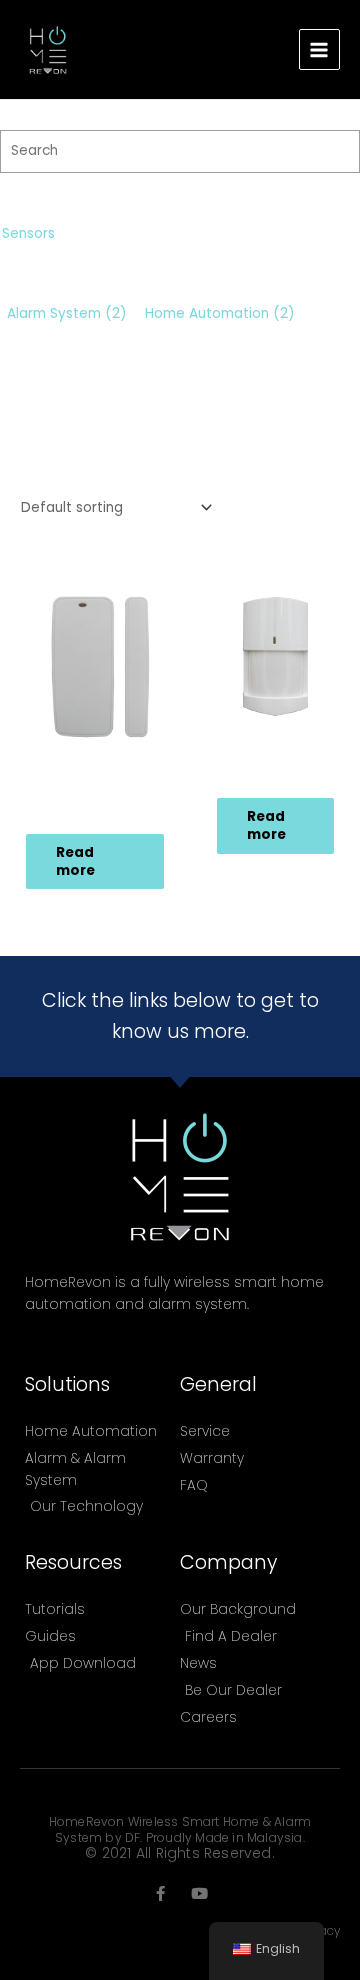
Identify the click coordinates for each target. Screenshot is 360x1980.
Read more (75, 861)
